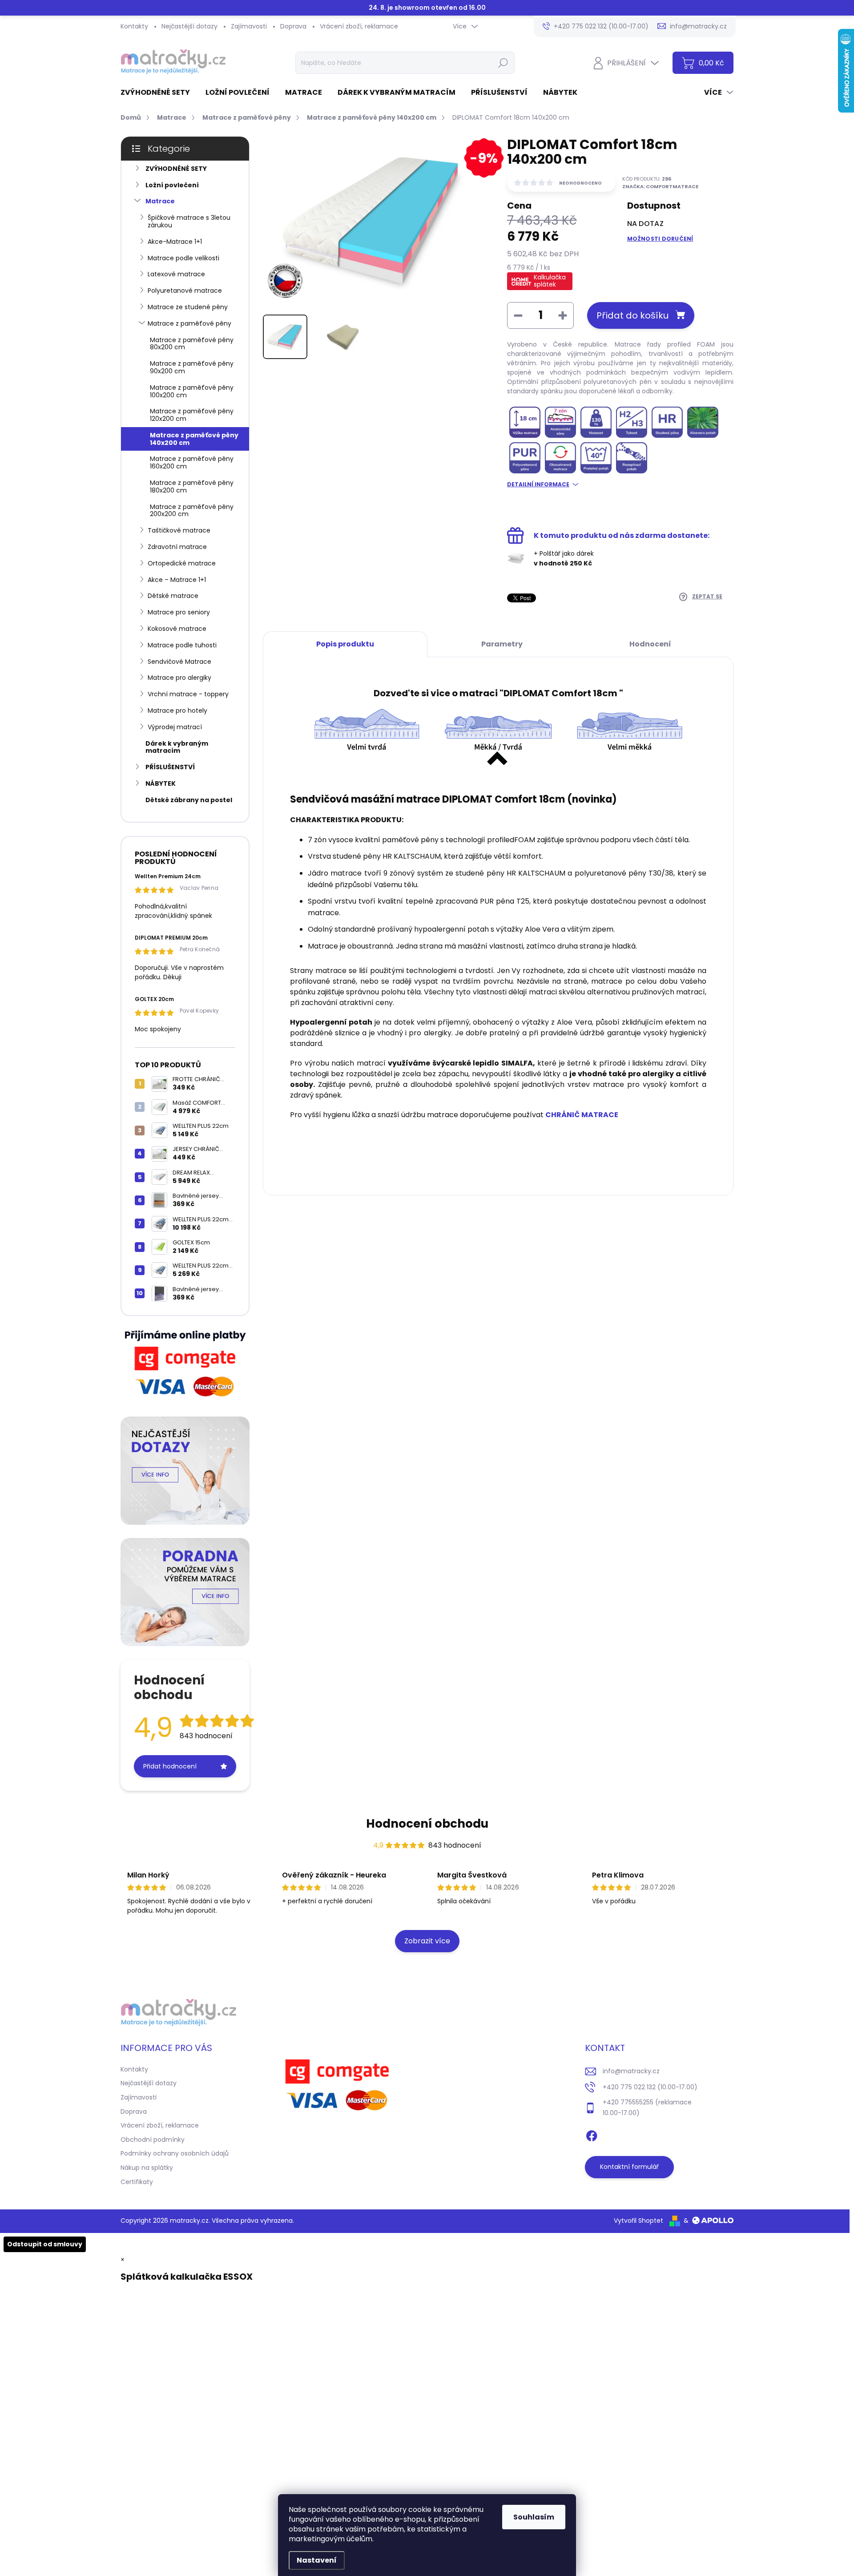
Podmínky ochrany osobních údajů (175, 2153)
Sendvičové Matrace (179, 662)
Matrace (160, 201)
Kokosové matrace (177, 629)
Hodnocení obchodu (427, 1824)
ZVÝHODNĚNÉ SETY (176, 169)
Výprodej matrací (175, 727)
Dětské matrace (173, 596)
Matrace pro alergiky (179, 678)
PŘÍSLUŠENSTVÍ (170, 767)
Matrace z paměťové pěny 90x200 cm (192, 367)
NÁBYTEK (161, 783)
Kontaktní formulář (629, 2167)
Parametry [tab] (502, 644)
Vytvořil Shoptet (638, 2221)
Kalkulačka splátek (550, 281)
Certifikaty (137, 2182)
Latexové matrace (176, 274)
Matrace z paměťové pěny (189, 323)
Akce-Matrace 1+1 (175, 242)
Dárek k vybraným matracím (177, 747)
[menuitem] (159, 93)
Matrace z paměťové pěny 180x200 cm (192, 487)
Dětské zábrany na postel (189, 800)
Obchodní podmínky (153, 2140)
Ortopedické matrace (182, 563)
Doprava (293, 26)
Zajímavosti (249, 26)
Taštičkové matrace (179, 530)
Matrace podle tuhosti (182, 645)
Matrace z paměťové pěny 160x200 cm (192, 462)
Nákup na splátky (147, 2168)
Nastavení (317, 2560)
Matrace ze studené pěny (188, 307)
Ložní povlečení (172, 185)
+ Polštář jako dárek (564, 558)
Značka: (660, 186)
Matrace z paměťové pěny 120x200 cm (192, 415)
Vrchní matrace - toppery (188, 694)
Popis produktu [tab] (345, 644)
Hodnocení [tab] (650, 644)
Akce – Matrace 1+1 (177, 580)
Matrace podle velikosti (183, 258)
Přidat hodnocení (170, 1766)
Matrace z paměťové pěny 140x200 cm (194, 439)
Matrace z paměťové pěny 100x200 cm (192, 391)
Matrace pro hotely (177, 711)
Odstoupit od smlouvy (45, 2244)
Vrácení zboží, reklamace (359, 26)
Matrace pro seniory (179, 612)
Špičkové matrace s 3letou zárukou (189, 221)
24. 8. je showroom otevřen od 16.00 (427, 8)
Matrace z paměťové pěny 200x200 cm (192, 511)
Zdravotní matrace (177, 547)
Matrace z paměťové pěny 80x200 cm (192, 344)
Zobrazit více (427, 1941)
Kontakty (134, 26)
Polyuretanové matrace (185, 291)
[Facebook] (592, 2134)
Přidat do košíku (632, 315)
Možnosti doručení (660, 239)
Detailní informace (538, 485)
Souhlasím (534, 2517)
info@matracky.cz (631, 2071)
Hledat (503, 63)
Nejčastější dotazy (189, 26)
